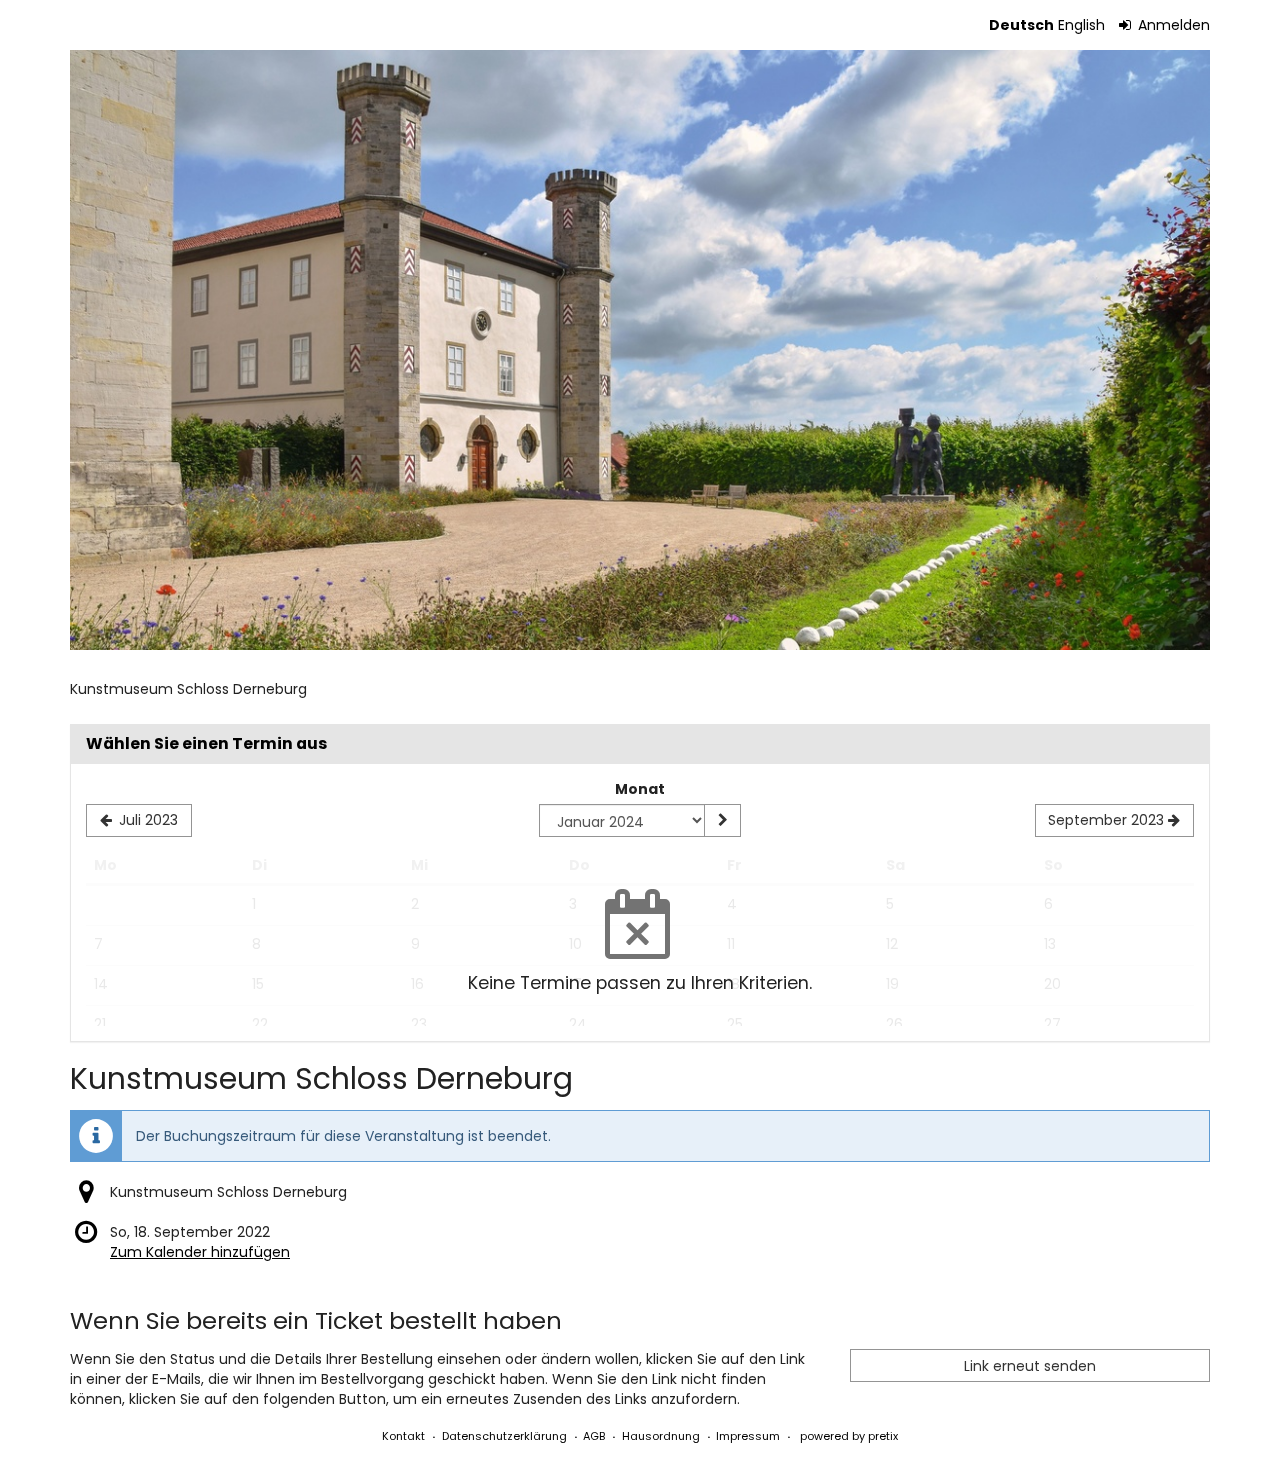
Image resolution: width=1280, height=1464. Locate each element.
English (1081, 25)
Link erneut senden (1030, 1366)
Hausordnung (661, 1436)
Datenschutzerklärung (504, 1436)
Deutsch (1021, 25)
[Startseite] (640, 350)
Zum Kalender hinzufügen (200, 1252)
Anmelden (1172, 25)
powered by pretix (849, 1436)
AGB (594, 1436)
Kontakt (403, 1436)
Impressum (748, 1436)
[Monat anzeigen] (722, 821)
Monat (640, 789)
